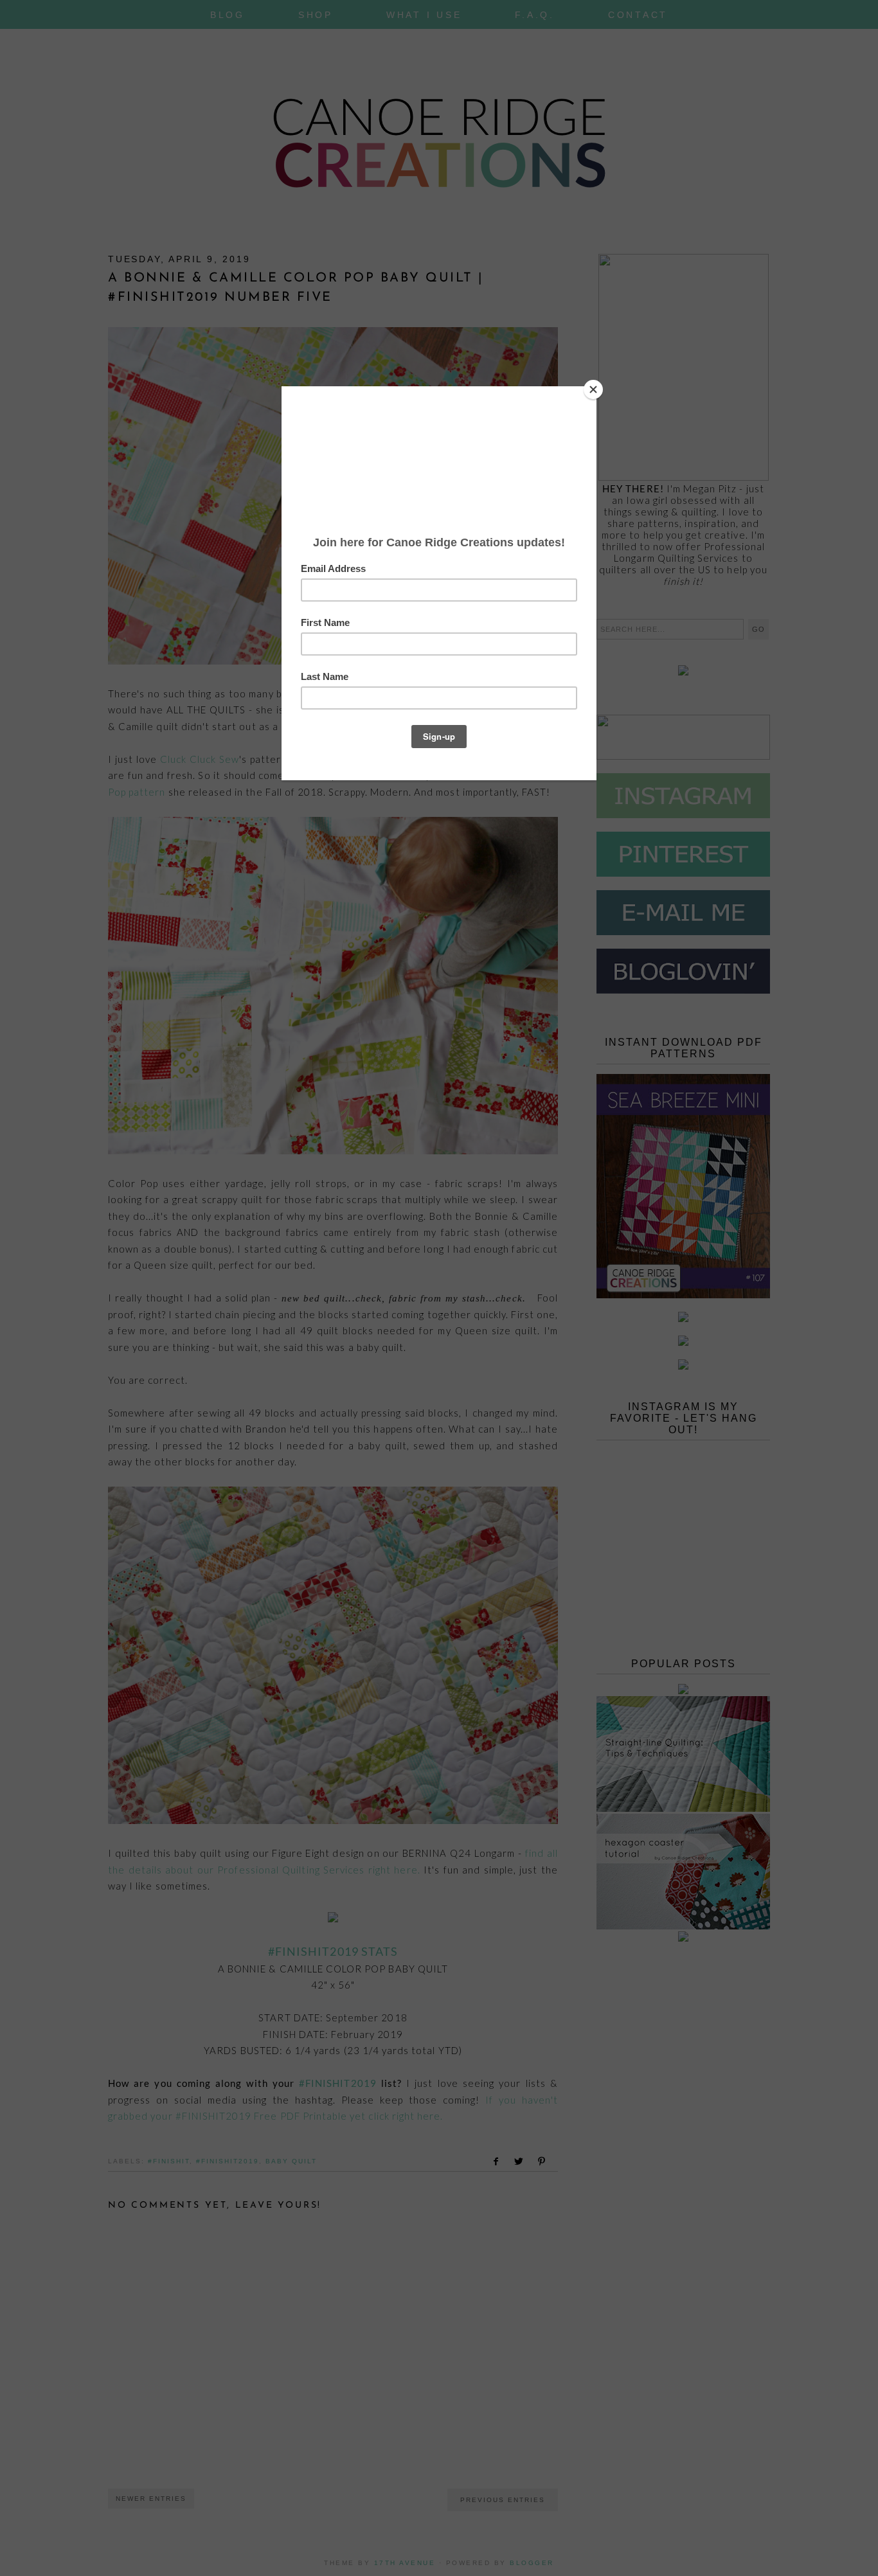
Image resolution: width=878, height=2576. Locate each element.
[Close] (593, 389)
